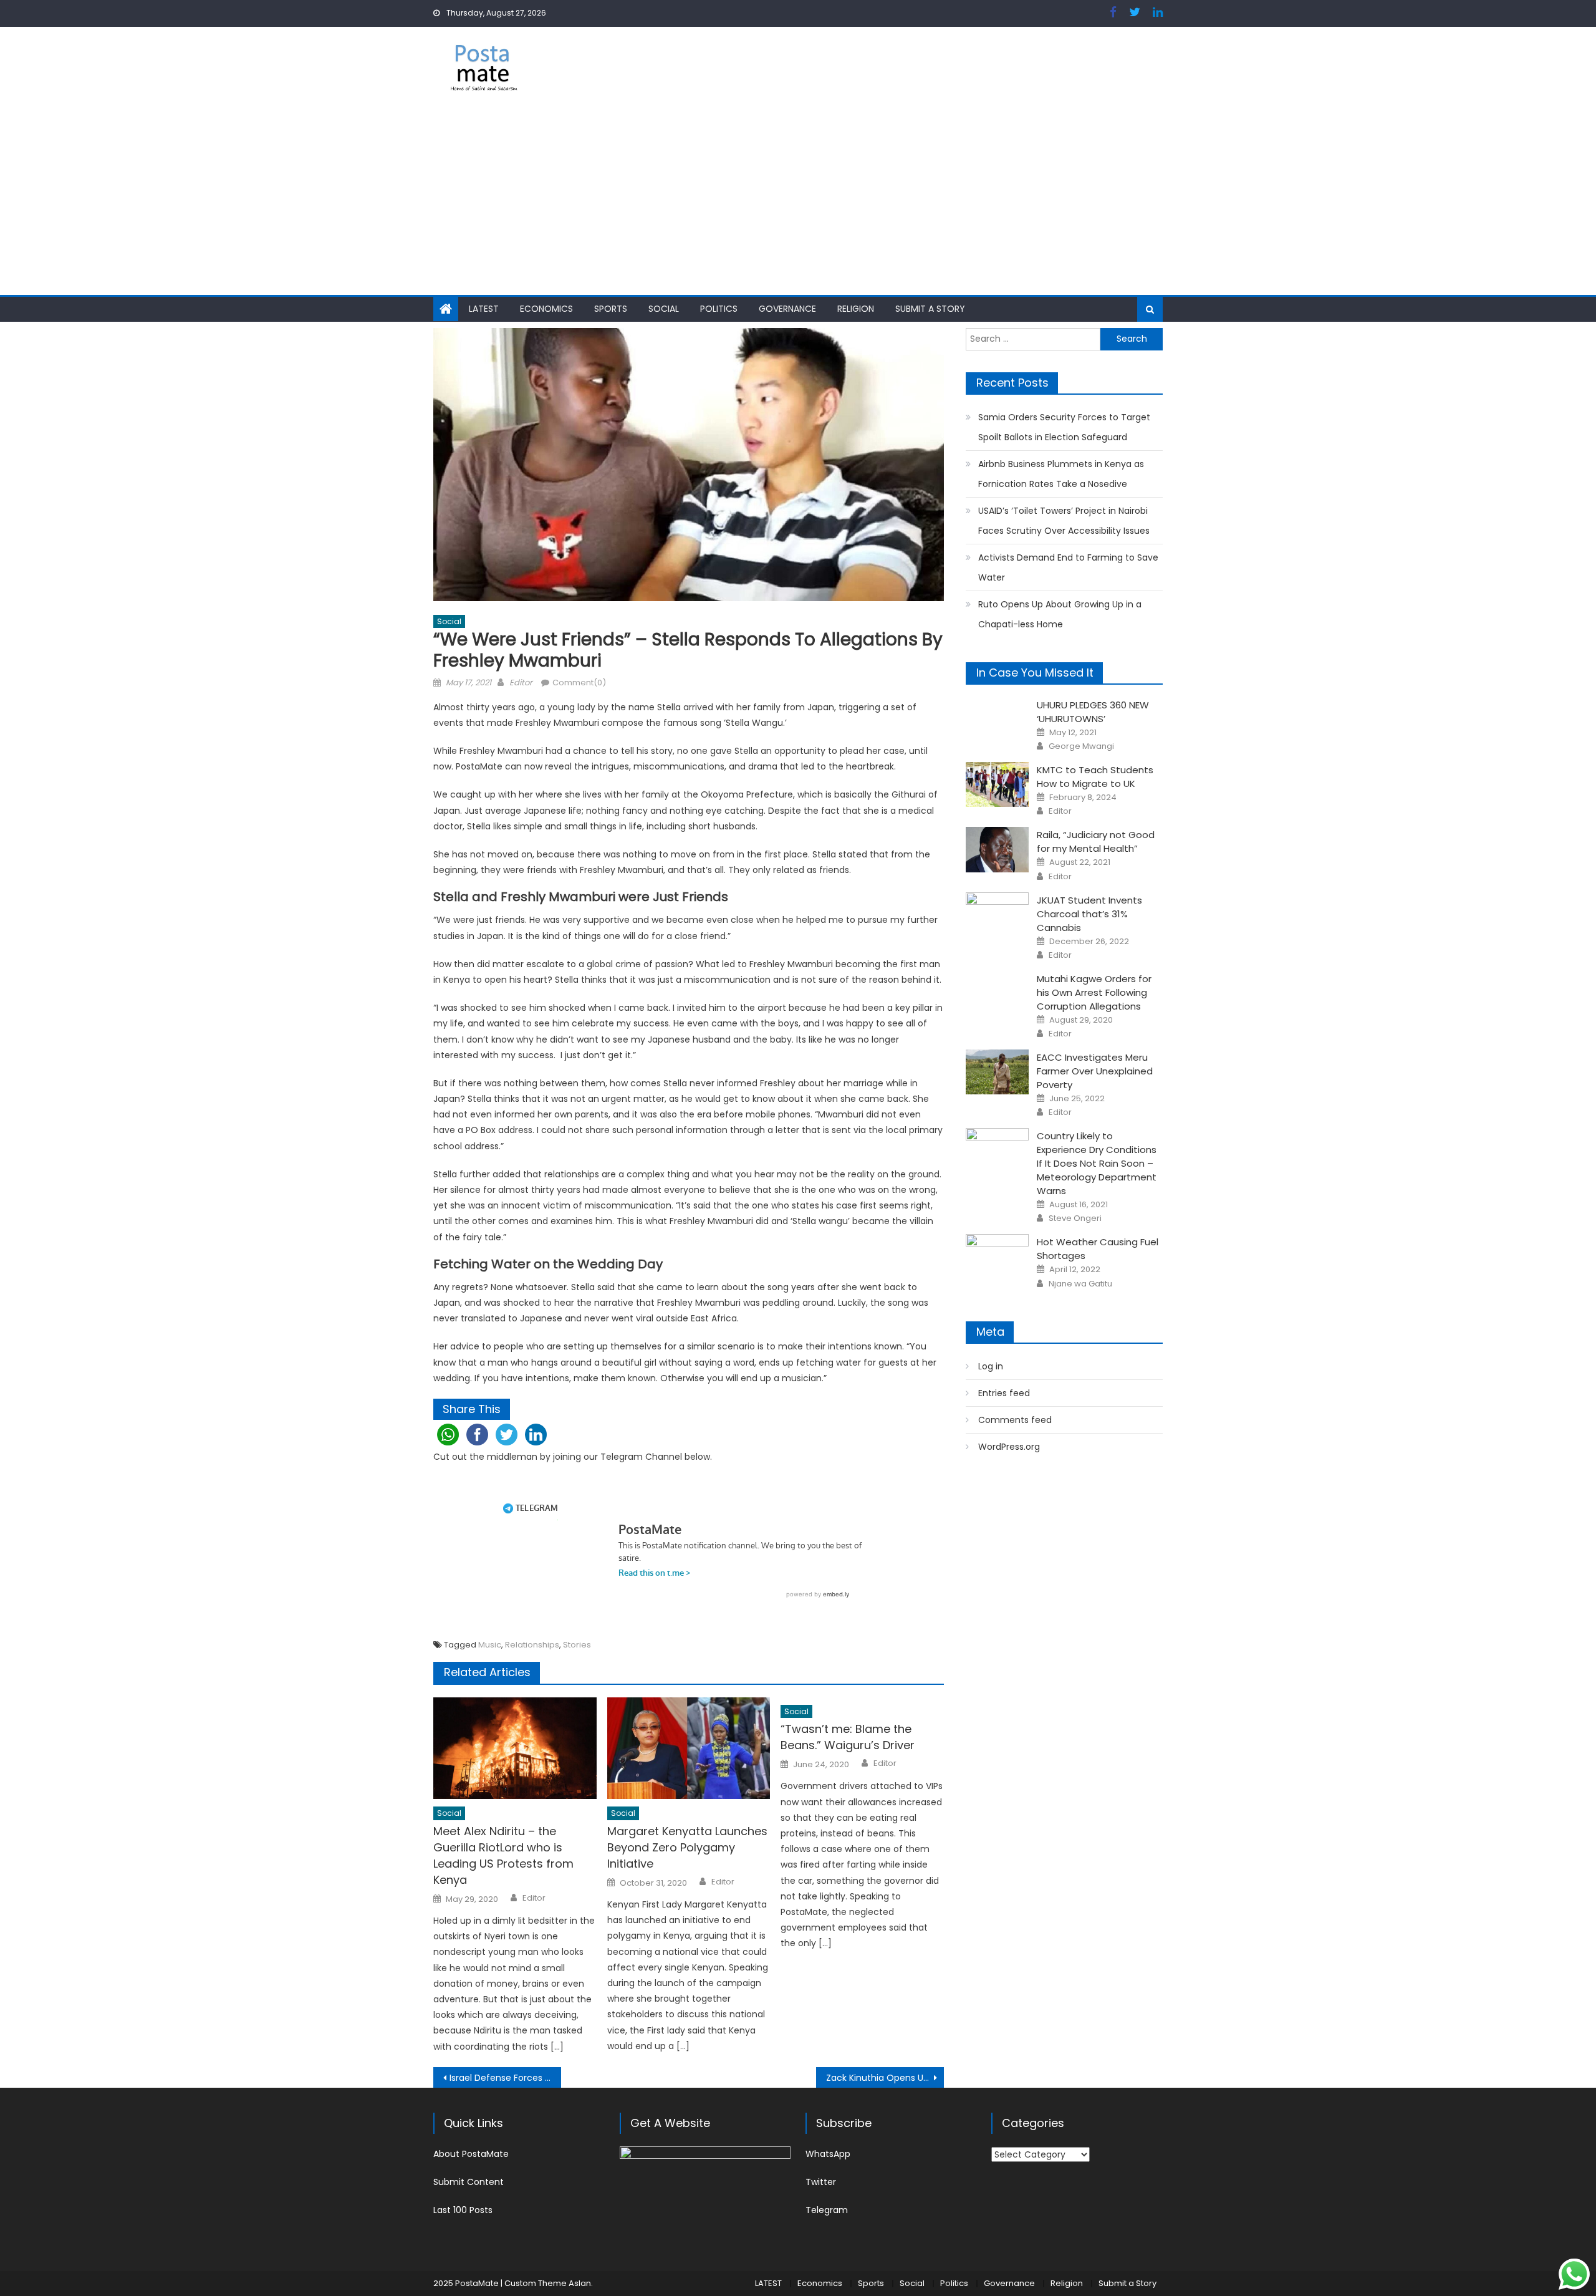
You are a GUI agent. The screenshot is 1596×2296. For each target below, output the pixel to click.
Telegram (827, 2210)
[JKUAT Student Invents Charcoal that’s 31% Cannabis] (997, 915)
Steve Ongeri (1075, 1218)
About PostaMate (471, 2154)
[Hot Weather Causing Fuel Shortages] (997, 1257)
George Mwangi (1081, 746)
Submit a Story (930, 309)
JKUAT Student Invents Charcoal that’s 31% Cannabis (1089, 914)
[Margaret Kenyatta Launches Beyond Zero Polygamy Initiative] (689, 1749)
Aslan (580, 2283)
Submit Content (469, 2182)
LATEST (484, 309)
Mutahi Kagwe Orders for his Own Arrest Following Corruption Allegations (1094, 992)
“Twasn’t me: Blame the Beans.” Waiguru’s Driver (848, 1737)
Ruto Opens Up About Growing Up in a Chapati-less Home (1060, 614)
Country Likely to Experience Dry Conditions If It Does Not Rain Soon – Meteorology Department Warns (1097, 1163)
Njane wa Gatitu (1080, 1284)
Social (664, 309)
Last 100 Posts (463, 2210)
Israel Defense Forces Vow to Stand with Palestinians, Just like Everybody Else (505, 2078)
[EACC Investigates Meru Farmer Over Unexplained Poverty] (997, 1072)
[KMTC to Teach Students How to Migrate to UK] (997, 784)
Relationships (532, 1645)
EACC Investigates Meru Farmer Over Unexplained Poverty (1095, 1071)
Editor (521, 683)
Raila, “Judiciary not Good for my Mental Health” (1096, 842)
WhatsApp (828, 2154)
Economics (546, 309)
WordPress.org (1009, 1447)
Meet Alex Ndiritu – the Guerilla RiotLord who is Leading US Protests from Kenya (503, 1855)
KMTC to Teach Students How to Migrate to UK (1095, 777)
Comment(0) (579, 683)
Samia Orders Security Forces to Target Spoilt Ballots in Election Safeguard (1064, 427)
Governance (787, 309)
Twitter (821, 2182)
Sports (611, 309)
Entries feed (1004, 1393)
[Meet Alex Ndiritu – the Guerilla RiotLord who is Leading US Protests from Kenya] (515, 1749)
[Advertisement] (798, 201)
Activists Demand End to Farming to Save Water (1068, 567)
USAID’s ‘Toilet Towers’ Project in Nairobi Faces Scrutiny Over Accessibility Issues (1064, 521)
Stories (577, 1645)
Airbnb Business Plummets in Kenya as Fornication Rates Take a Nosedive (1061, 474)
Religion (856, 309)
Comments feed (1015, 1420)
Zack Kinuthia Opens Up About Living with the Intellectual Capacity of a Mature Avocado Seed (885, 2078)
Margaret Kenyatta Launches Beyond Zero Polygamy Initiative (687, 1847)
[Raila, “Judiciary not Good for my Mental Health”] (997, 849)
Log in (991, 1366)
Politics (719, 309)
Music (490, 1645)
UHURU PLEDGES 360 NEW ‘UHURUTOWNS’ (1093, 712)
